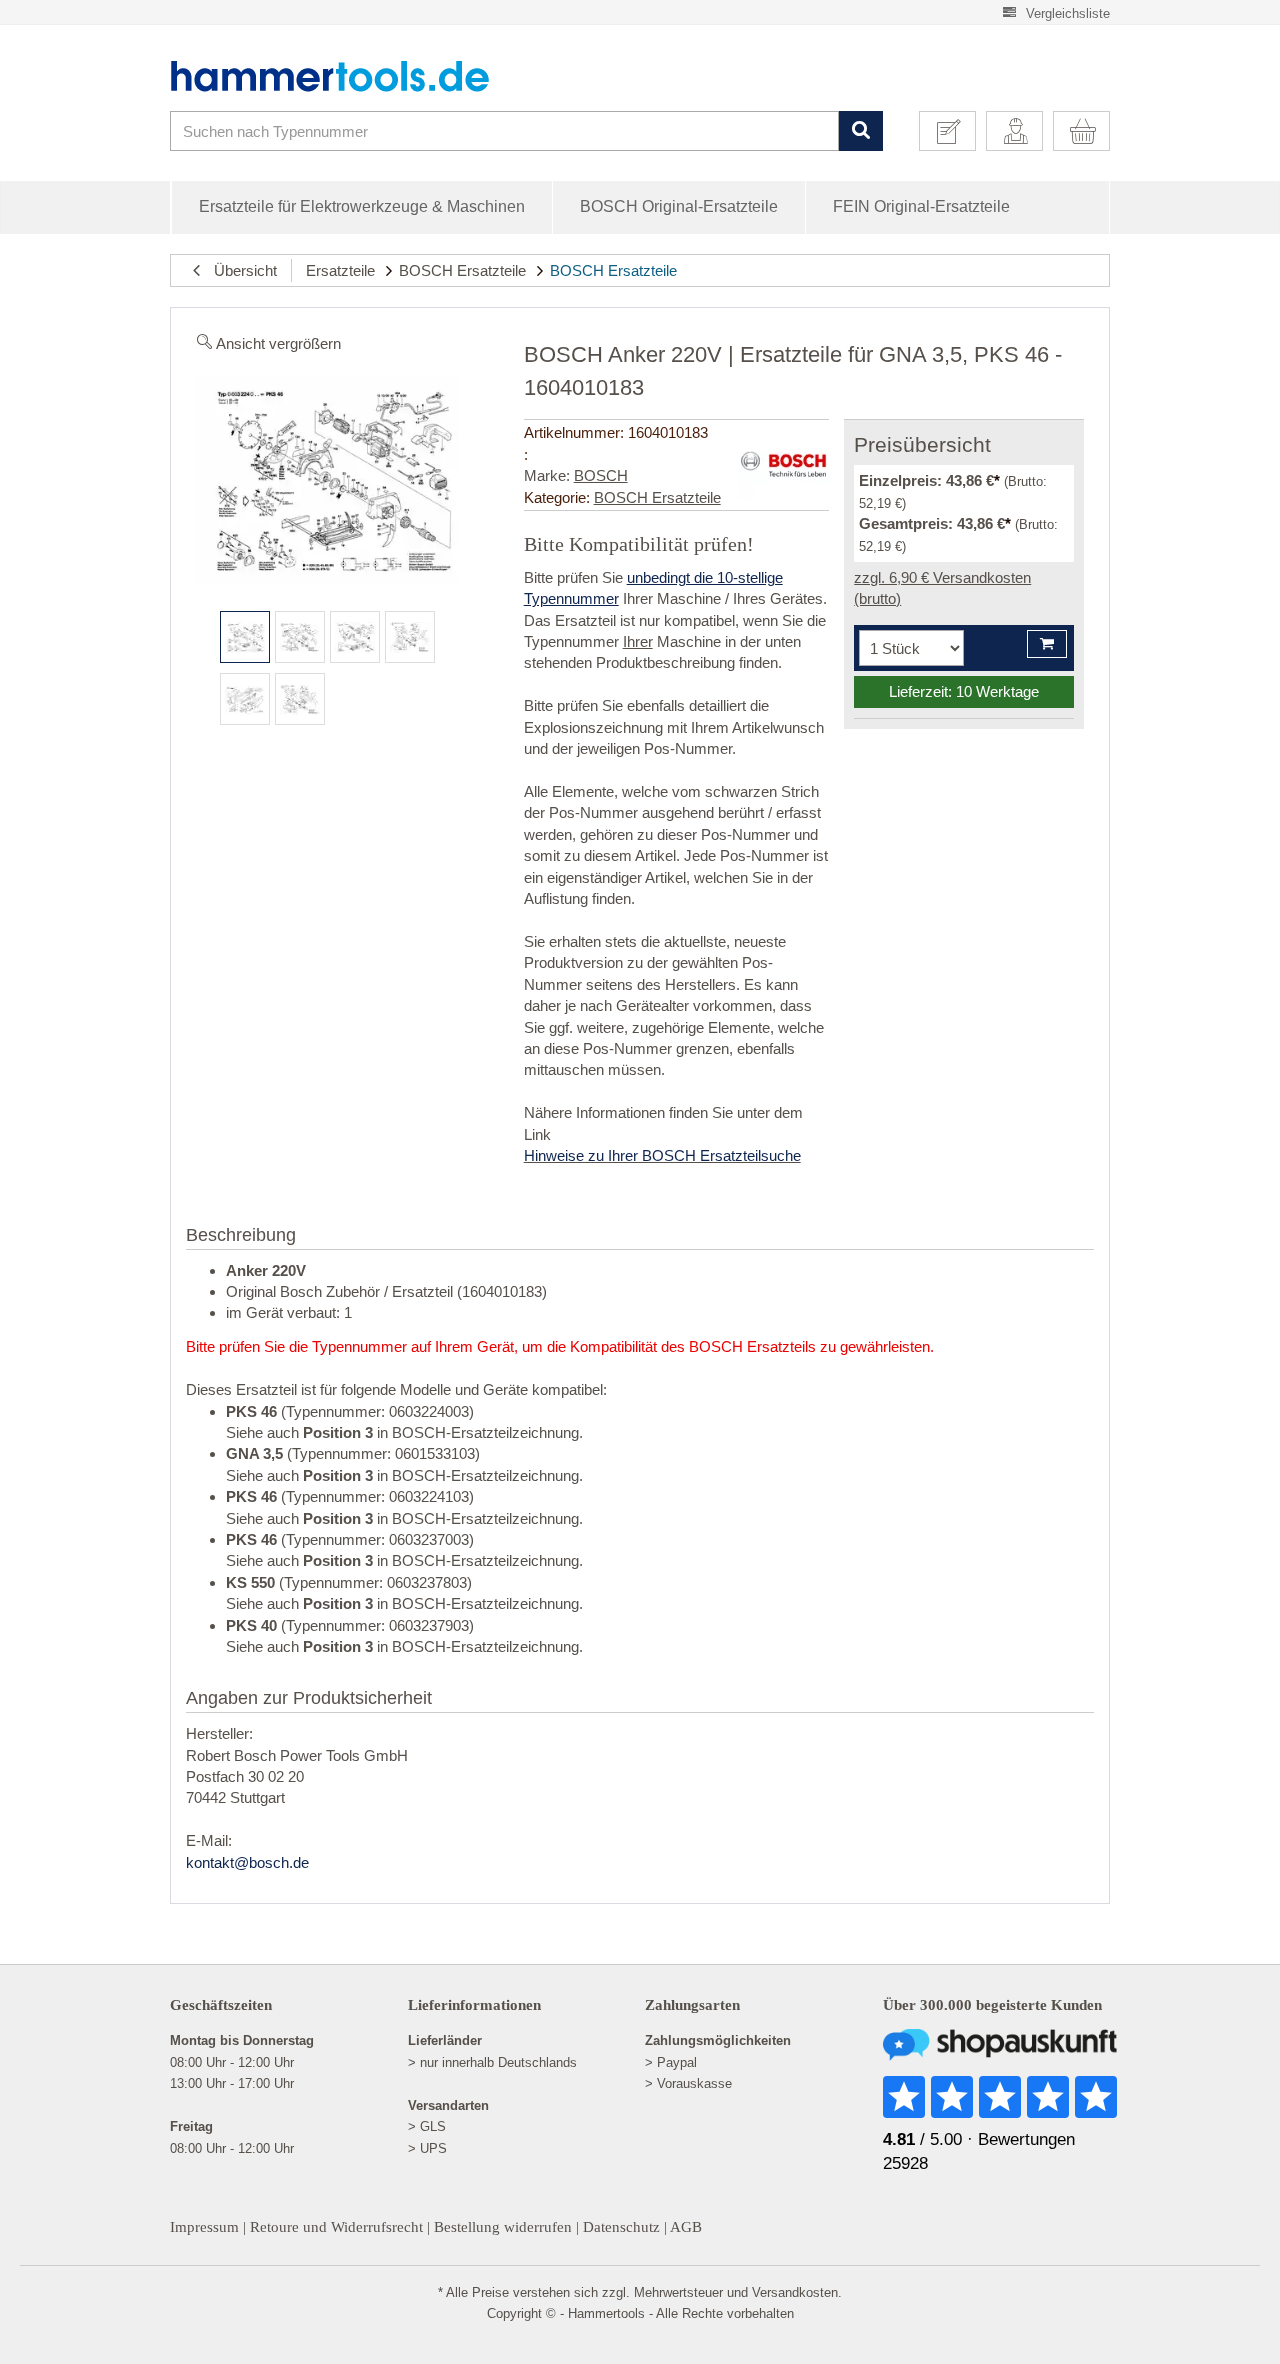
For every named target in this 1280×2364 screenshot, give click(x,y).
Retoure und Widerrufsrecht (336, 2227)
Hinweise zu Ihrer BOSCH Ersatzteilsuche (662, 1155)
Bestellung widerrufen (503, 2227)
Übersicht (239, 270)
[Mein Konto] (1022, 131)
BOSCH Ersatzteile (462, 270)
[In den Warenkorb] (1047, 644)
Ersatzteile (340, 270)
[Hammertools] (345, 76)
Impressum (204, 2227)
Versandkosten (795, 2292)
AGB (686, 2227)
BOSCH (601, 475)
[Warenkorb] (1089, 131)
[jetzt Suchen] (860, 131)
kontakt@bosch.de (247, 1862)
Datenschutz (621, 2227)
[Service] (955, 131)
